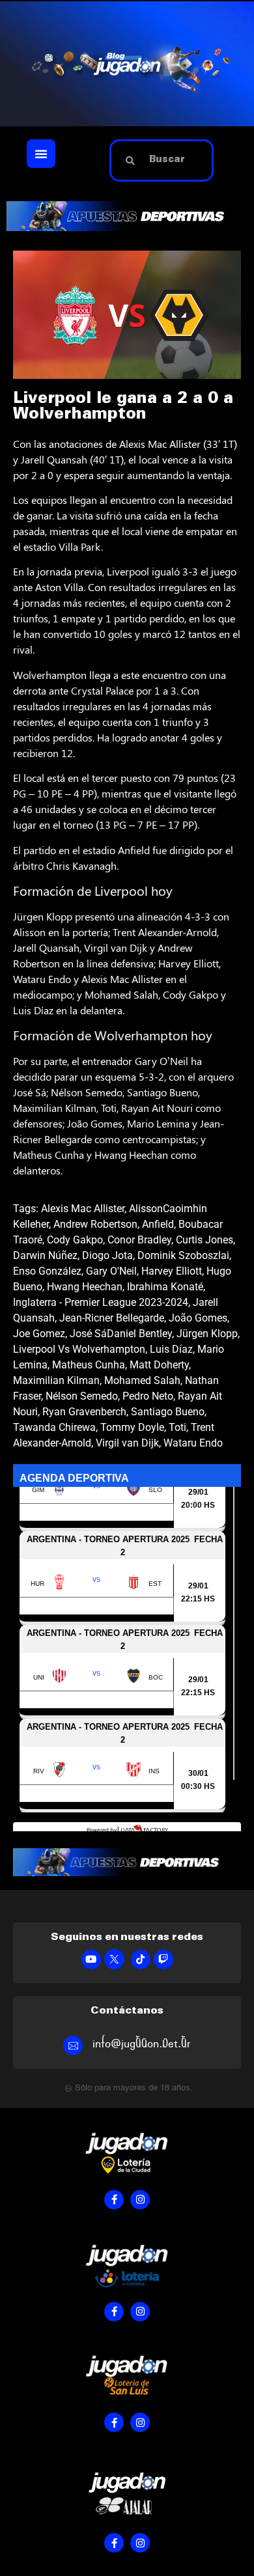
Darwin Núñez (45, 1255)
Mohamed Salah (142, 1380)
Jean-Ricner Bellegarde (112, 1318)
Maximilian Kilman (56, 1380)
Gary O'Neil (111, 1271)
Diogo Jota (107, 1255)
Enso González (47, 1271)
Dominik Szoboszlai (183, 1255)
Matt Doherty (159, 1365)
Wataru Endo (193, 1443)
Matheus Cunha (89, 1365)
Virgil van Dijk (127, 1443)
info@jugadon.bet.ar (142, 2044)
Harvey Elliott (172, 1271)
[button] (41, 154)
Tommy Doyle (132, 1427)
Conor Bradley (139, 1240)
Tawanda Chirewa (54, 1427)
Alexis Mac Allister (83, 1209)
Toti (177, 1427)
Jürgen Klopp (207, 1334)
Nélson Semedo (82, 1396)
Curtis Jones (205, 1240)
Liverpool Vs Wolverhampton (79, 1349)
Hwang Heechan (85, 1287)
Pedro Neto (148, 1396)
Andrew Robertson (95, 1224)
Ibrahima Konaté (165, 1287)
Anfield (158, 1224)
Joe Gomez (39, 1334)
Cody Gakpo (75, 1240)
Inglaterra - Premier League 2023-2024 (101, 1302)
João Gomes (198, 1318)
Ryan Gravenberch (84, 1412)
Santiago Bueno (168, 1412)
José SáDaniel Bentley (121, 1334)
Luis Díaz (171, 1349)
